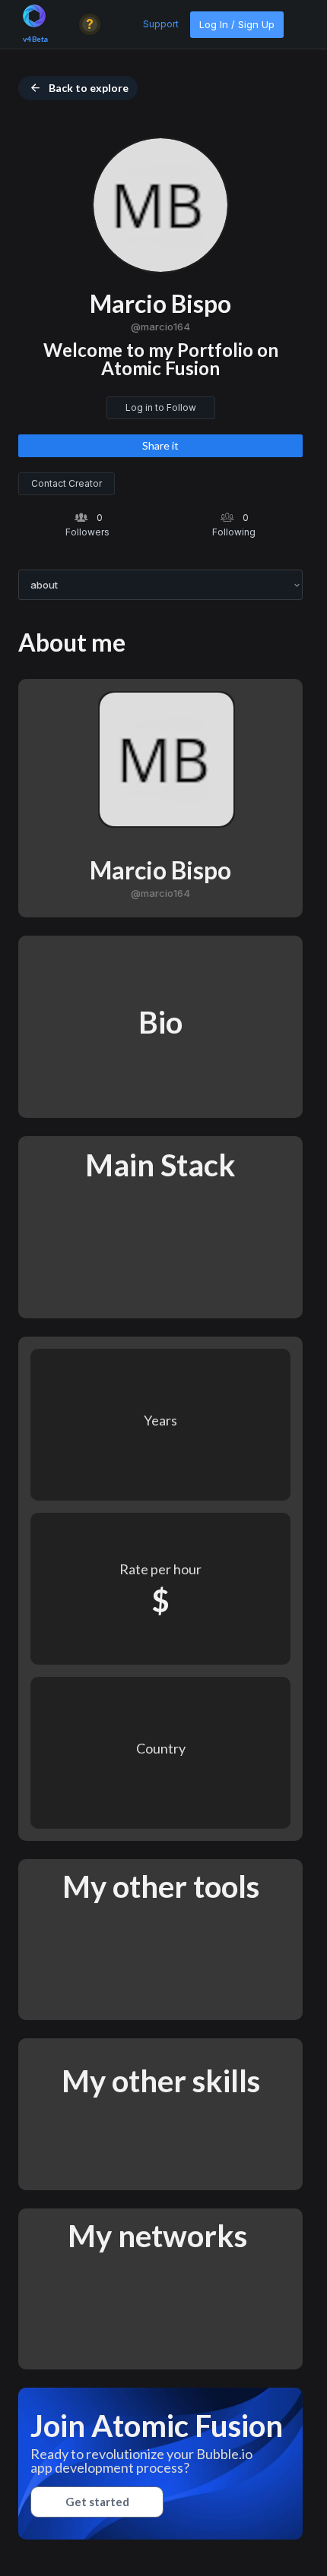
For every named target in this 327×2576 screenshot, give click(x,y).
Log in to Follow (161, 407)
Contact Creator (67, 483)
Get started (97, 2502)
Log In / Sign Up (237, 24)
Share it (160, 445)
